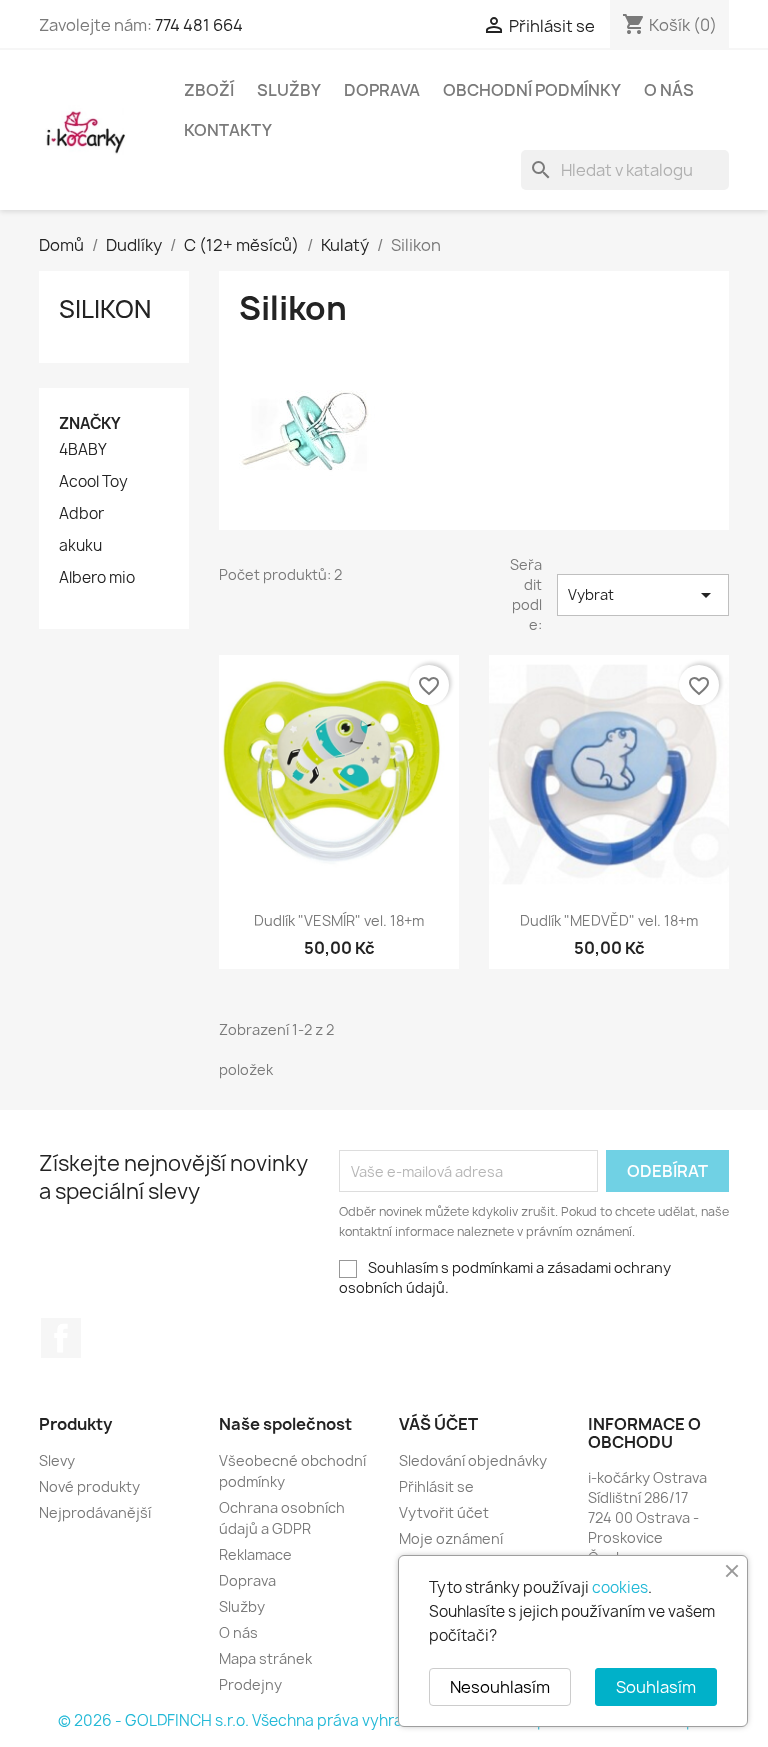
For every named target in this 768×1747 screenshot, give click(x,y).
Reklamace (255, 1554)
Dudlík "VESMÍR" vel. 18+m (339, 920)
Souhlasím (656, 1687)
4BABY (83, 450)
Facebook (61, 1338)
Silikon (105, 309)
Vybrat (643, 595)
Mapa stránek (265, 1658)
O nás (669, 90)
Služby (289, 90)
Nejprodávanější (95, 1512)
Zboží (209, 90)
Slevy (57, 1460)
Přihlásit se (436, 1486)
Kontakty (228, 130)
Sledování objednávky (473, 1460)
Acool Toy (93, 482)
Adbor (81, 514)
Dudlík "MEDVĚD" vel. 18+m (609, 920)
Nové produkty (89, 1486)
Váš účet (438, 1424)
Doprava (382, 90)
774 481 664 (199, 25)
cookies (620, 1587)
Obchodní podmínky (532, 90)
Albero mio (97, 578)
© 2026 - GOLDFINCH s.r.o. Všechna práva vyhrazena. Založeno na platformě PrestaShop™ (384, 1720)
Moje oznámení (451, 1538)
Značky (90, 423)
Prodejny (250, 1684)
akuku (80, 546)
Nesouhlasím (500, 1687)
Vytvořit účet (444, 1512)
